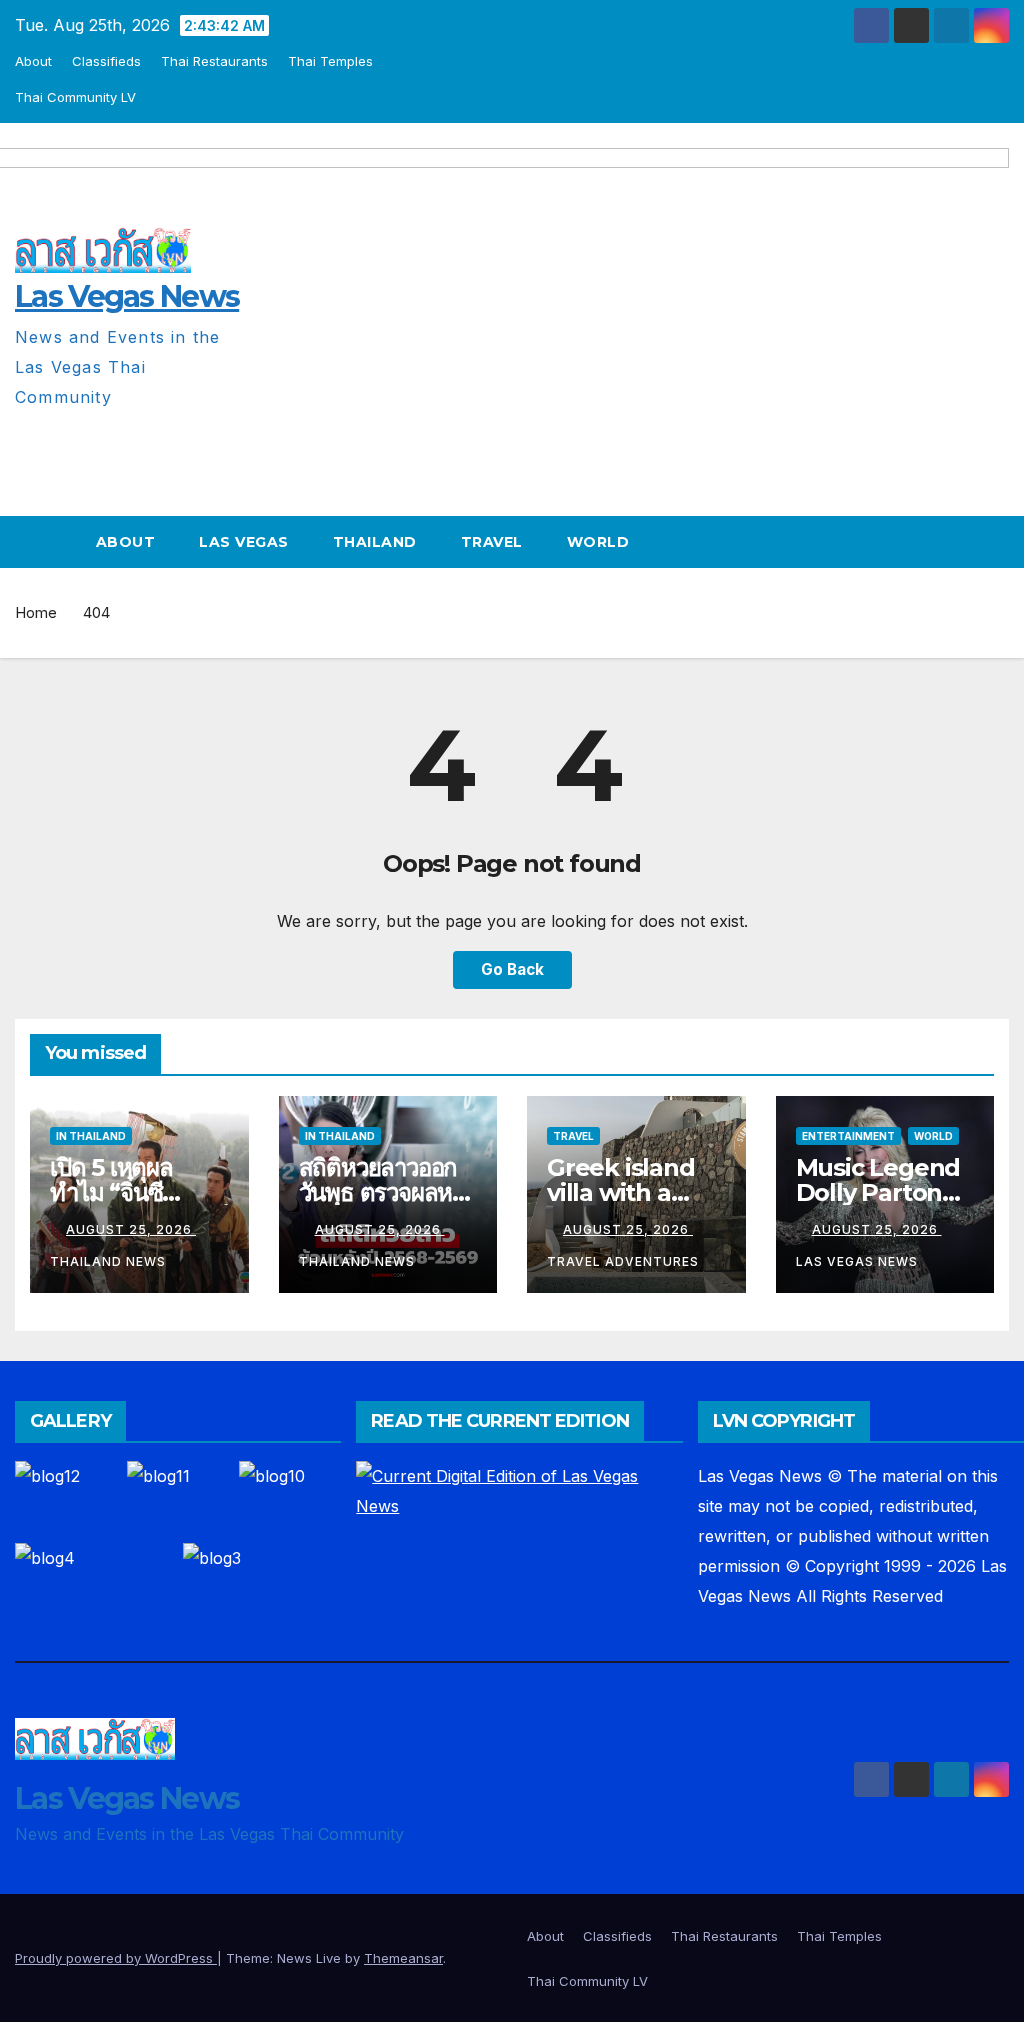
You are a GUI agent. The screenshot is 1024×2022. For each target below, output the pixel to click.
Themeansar (403, 1958)
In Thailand (91, 1136)
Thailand (375, 542)
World (598, 542)
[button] (995, 542)
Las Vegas (244, 542)
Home (36, 612)
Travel (492, 542)
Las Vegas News (127, 1798)
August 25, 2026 (131, 1229)
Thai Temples (330, 61)
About (33, 61)
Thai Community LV (75, 97)
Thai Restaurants (214, 61)
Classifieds (106, 61)
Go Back (512, 969)
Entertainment (848, 1136)
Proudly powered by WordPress (116, 1958)
